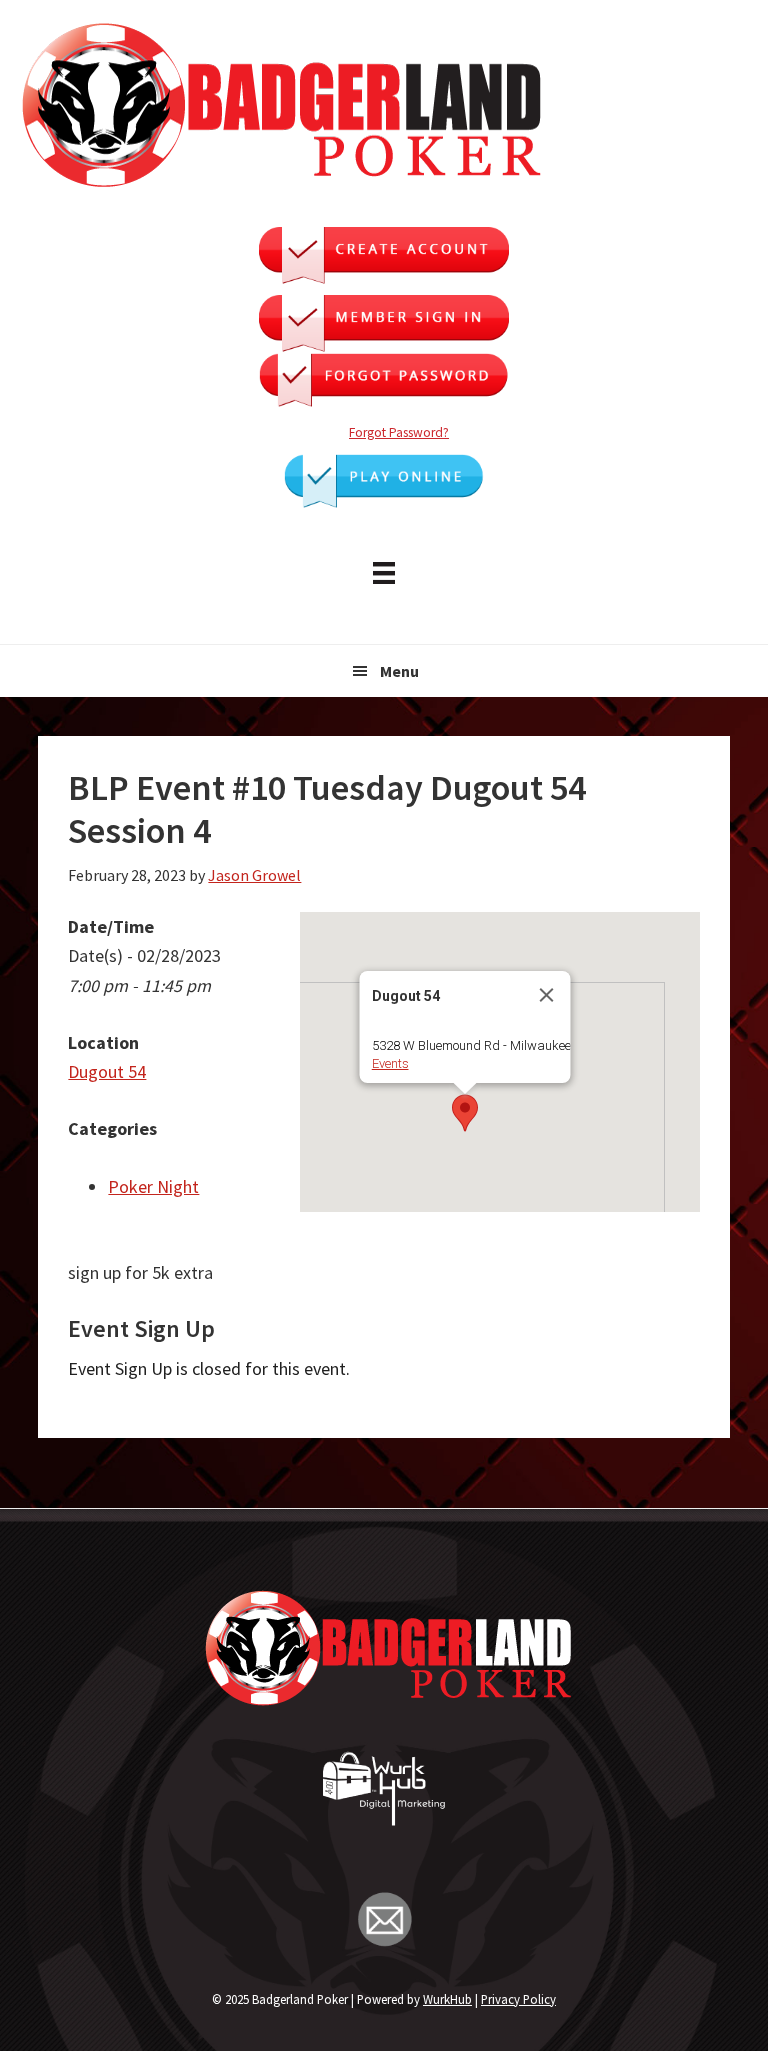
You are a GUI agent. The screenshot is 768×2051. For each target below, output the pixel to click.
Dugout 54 (107, 1071)
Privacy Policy (518, 1999)
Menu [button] (399, 671)
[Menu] (384, 571)
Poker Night (153, 1186)
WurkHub (447, 1999)
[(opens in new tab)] (384, 501)
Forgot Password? (399, 432)
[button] (465, 1113)
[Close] (546, 995)
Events (389, 1063)
